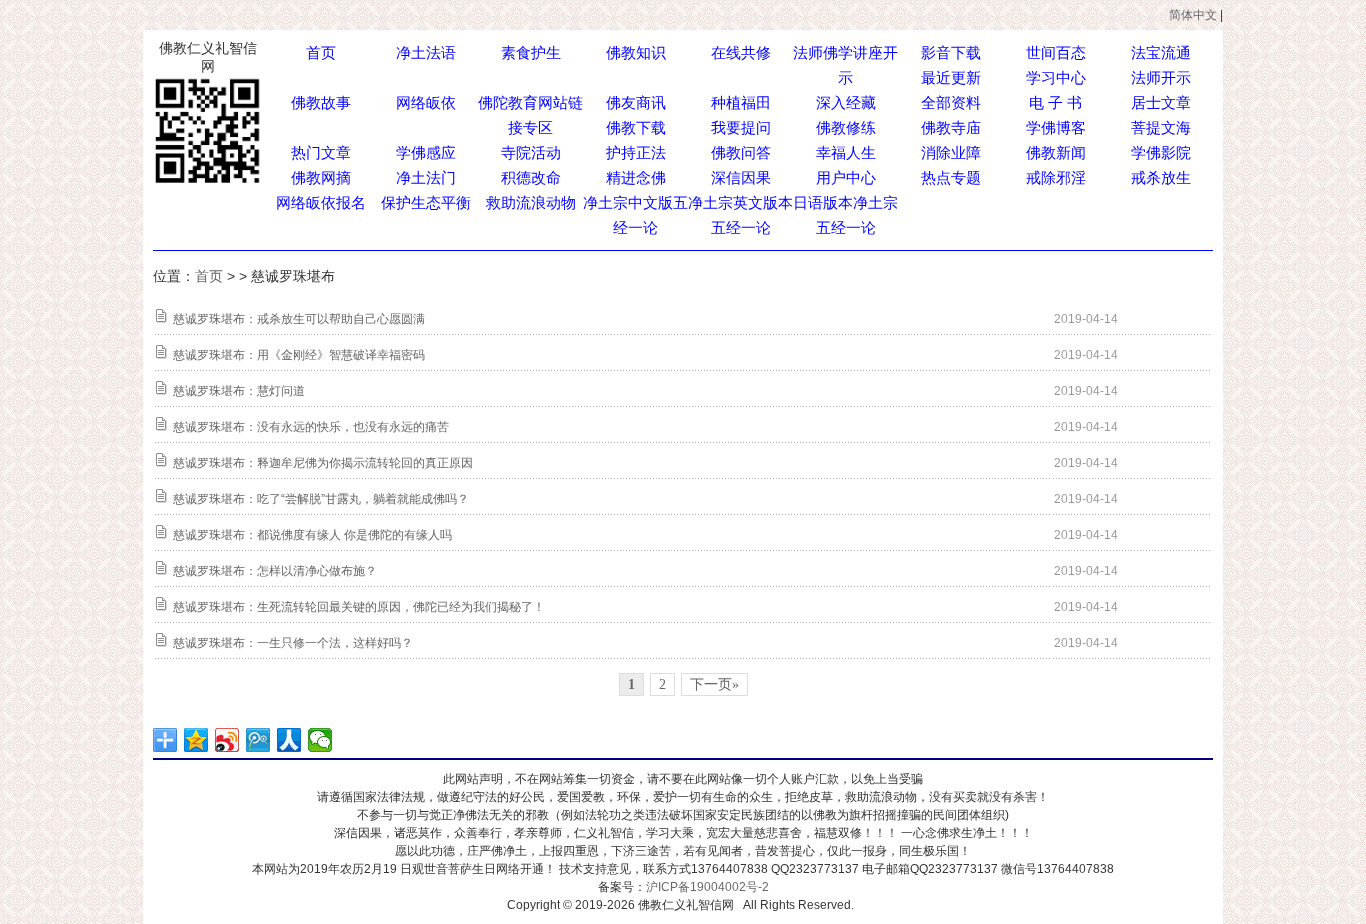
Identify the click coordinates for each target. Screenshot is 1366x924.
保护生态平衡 (426, 202)
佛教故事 (321, 102)
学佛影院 (1161, 152)
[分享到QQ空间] (196, 740)
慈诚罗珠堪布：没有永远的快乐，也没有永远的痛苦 (311, 427)
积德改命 (531, 177)
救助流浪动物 (531, 202)
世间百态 (1056, 52)
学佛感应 (426, 152)
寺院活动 (531, 152)
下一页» (714, 684)
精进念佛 (636, 177)
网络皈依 (426, 102)
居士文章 (1161, 102)
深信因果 (741, 177)
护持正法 (636, 152)
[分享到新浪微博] (227, 740)
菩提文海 (1161, 127)
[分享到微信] (320, 740)
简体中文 (1193, 15)
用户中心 (846, 177)
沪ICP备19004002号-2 (707, 887)
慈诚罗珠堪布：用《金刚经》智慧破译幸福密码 (299, 355)
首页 (321, 52)
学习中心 (1056, 77)
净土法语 (426, 52)
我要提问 (741, 127)
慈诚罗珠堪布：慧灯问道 (239, 391)
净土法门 (426, 177)
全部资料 (951, 102)
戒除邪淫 (1056, 177)
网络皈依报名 (321, 202)
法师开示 (1161, 77)
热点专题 (951, 177)
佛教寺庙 (951, 127)
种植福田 (741, 102)
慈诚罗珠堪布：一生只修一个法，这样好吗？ (293, 643)
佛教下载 (636, 127)
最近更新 (951, 77)
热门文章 (321, 152)
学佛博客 (1056, 127)
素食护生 (531, 52)
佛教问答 (741, 152)
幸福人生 (846, 152)
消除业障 (951, 152)
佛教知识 (636, 52)
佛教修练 (846, 127)
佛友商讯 (636, 102)
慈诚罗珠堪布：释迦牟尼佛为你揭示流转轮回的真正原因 (323, 463)
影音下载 (951, 52)
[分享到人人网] (289, 740)
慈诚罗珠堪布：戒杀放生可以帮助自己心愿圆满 (299, 319)
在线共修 (741, 52)
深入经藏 (846, 102)
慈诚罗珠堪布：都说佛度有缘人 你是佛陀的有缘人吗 (312, 535)
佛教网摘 (321, 177)
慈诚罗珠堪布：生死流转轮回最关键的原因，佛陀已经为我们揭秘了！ (359, 607)
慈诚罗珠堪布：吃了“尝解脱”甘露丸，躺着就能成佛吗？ (321, 499)
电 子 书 (1055, 102)
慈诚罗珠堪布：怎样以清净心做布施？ (275, 571)
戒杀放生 (1161, 177)
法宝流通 (1161, 52)
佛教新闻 (1056, 152)
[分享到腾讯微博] (258, 740)
